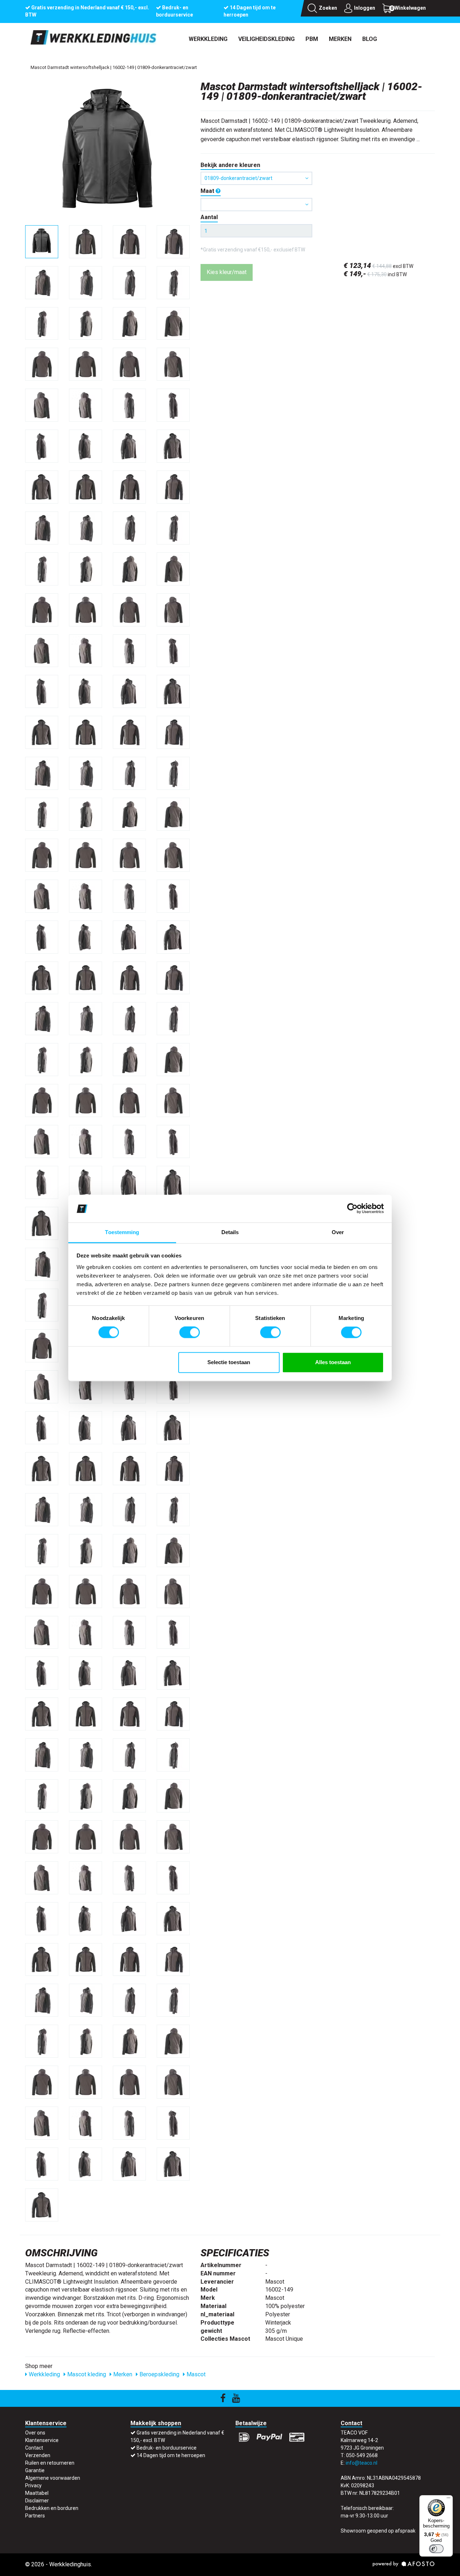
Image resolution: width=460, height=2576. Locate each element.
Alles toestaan (333, 1362)
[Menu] (448, 2499)
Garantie (35, 2470)
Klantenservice (42, 2440)
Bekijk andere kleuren (230, 165)
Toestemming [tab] (122, 1232)
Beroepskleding (159, 2374)
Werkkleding (208, 39)
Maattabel (37, 2493)
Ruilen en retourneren (50, 2463)
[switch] (190, 1333)
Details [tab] (230, 1232)
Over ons (35, 2433)
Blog (370, 39)
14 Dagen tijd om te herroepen (171, 2455)
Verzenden (38, 2455)
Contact (34, 2448)
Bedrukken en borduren (52, 2508)
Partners (35, 2516)
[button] (256, 205)
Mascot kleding (86, 2374)
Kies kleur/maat (227, 272)
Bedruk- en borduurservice (167, 2448)
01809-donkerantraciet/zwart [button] (238, 178)
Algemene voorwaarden (53, 2478)
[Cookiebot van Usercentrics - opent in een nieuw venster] (352, 1209)
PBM (312, 39)
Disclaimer (37, 2501)
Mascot (195, 2374)
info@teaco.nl (362, 2463)
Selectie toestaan (229, 1362)
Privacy (33, 2485)
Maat (208, 191)
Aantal (209, 217)
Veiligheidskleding (266, 39)
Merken (340, 39)
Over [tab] (338, 1232)
